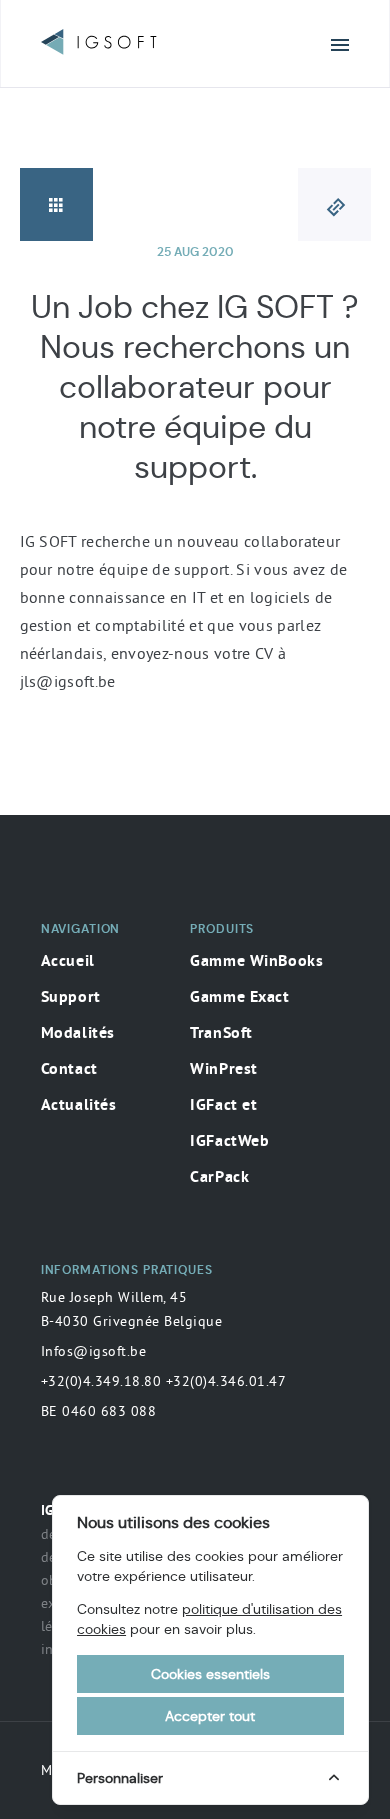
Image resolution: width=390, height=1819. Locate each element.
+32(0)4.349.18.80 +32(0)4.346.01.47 (164, 1381)
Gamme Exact (239, 998)
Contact (69, 1070)
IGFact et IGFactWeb (229, 1124)
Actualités (79, 1106)
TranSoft (221, 1034)
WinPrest (224, 1070)
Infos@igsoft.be (94, 1351)
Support (71, 998)
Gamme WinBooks (256, 962)
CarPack (219, 1178)
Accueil (68, 962)
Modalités (78, 1034)
